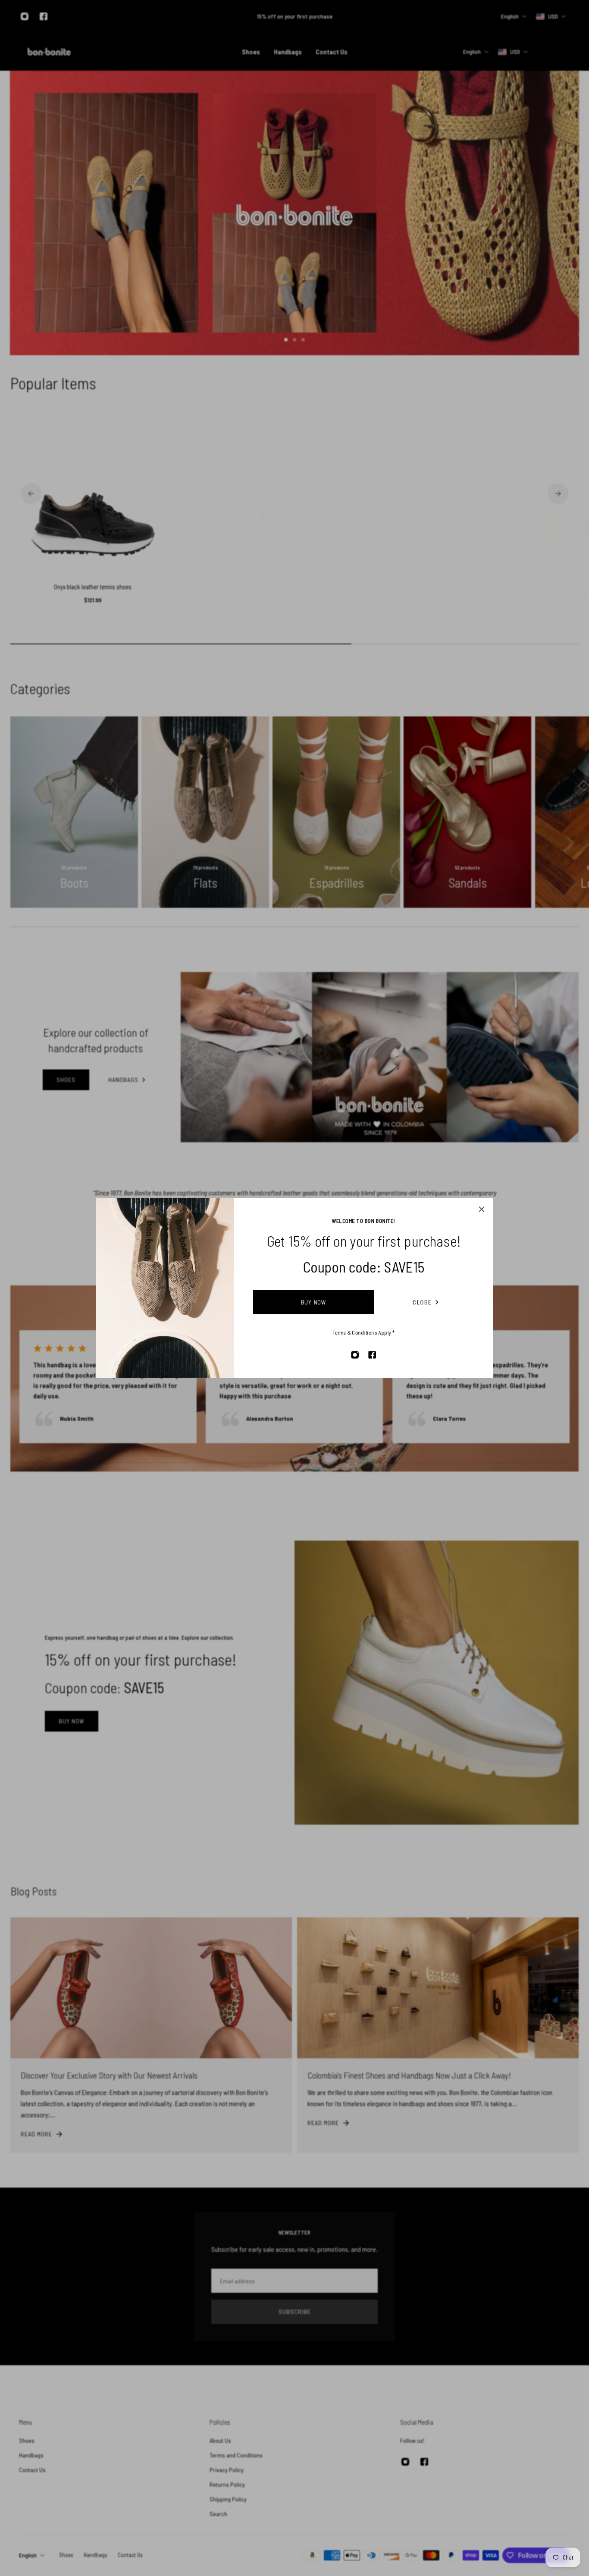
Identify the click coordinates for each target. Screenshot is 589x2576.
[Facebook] (372, 1355)
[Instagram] (355, 1355)
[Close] (482, 1209)
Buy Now (313, 1302)
